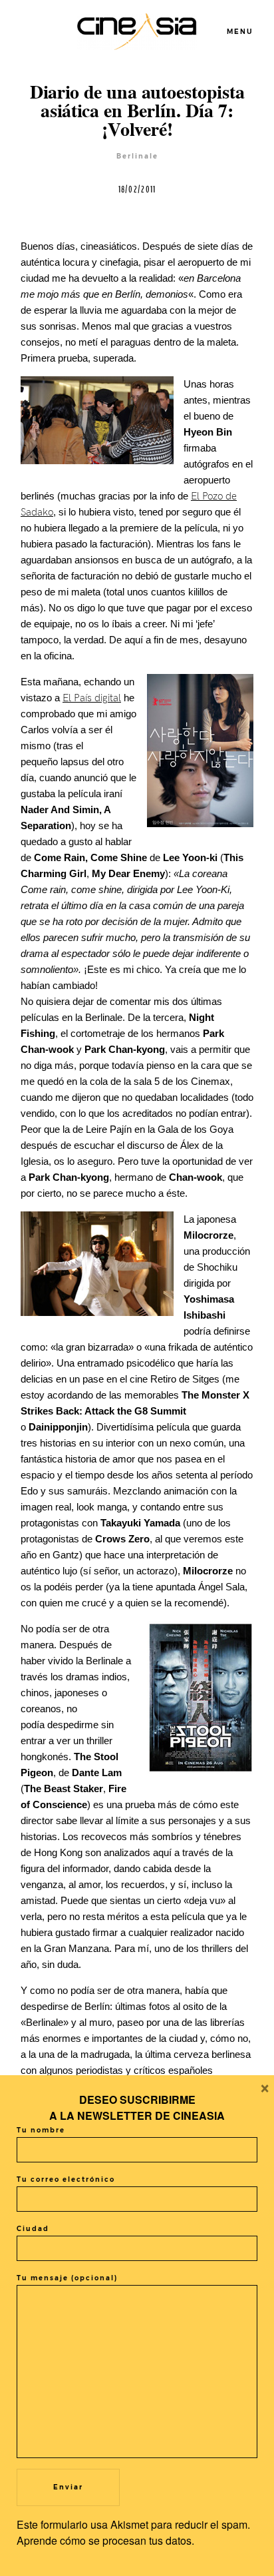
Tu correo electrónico (66, 2179)
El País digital (92, 698)
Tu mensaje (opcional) (67, 2278)
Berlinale (137, 156)
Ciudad (33, 2229)
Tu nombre (41, 2130)
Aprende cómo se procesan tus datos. (105, 2540)
